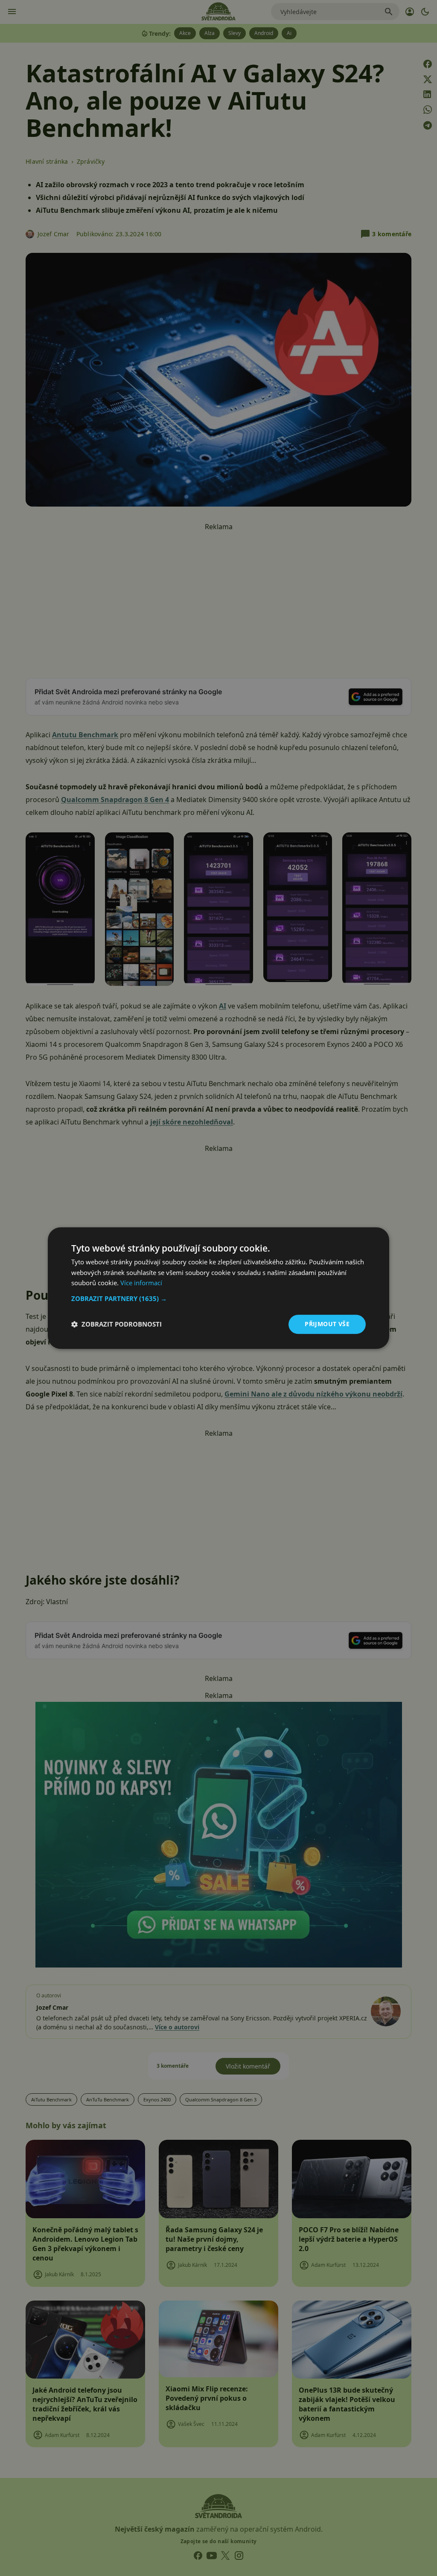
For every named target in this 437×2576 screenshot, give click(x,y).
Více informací (141, 1283)
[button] (218, 1298)
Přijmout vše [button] (327, 1324)
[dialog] (218, 1288)
